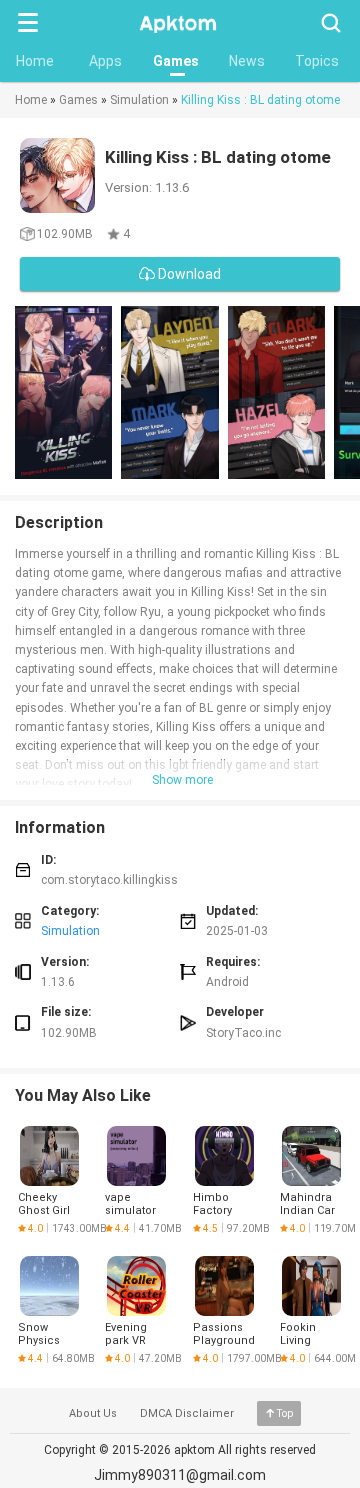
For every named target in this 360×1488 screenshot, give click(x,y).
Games (176, 61)
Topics (317, 61)
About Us (93, 1413)
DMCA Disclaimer (187, 1413)
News (247, 61)
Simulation (139, 100)
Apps (105, 61)
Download (188, 274)
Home (35, 61)
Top (285, 1413)
